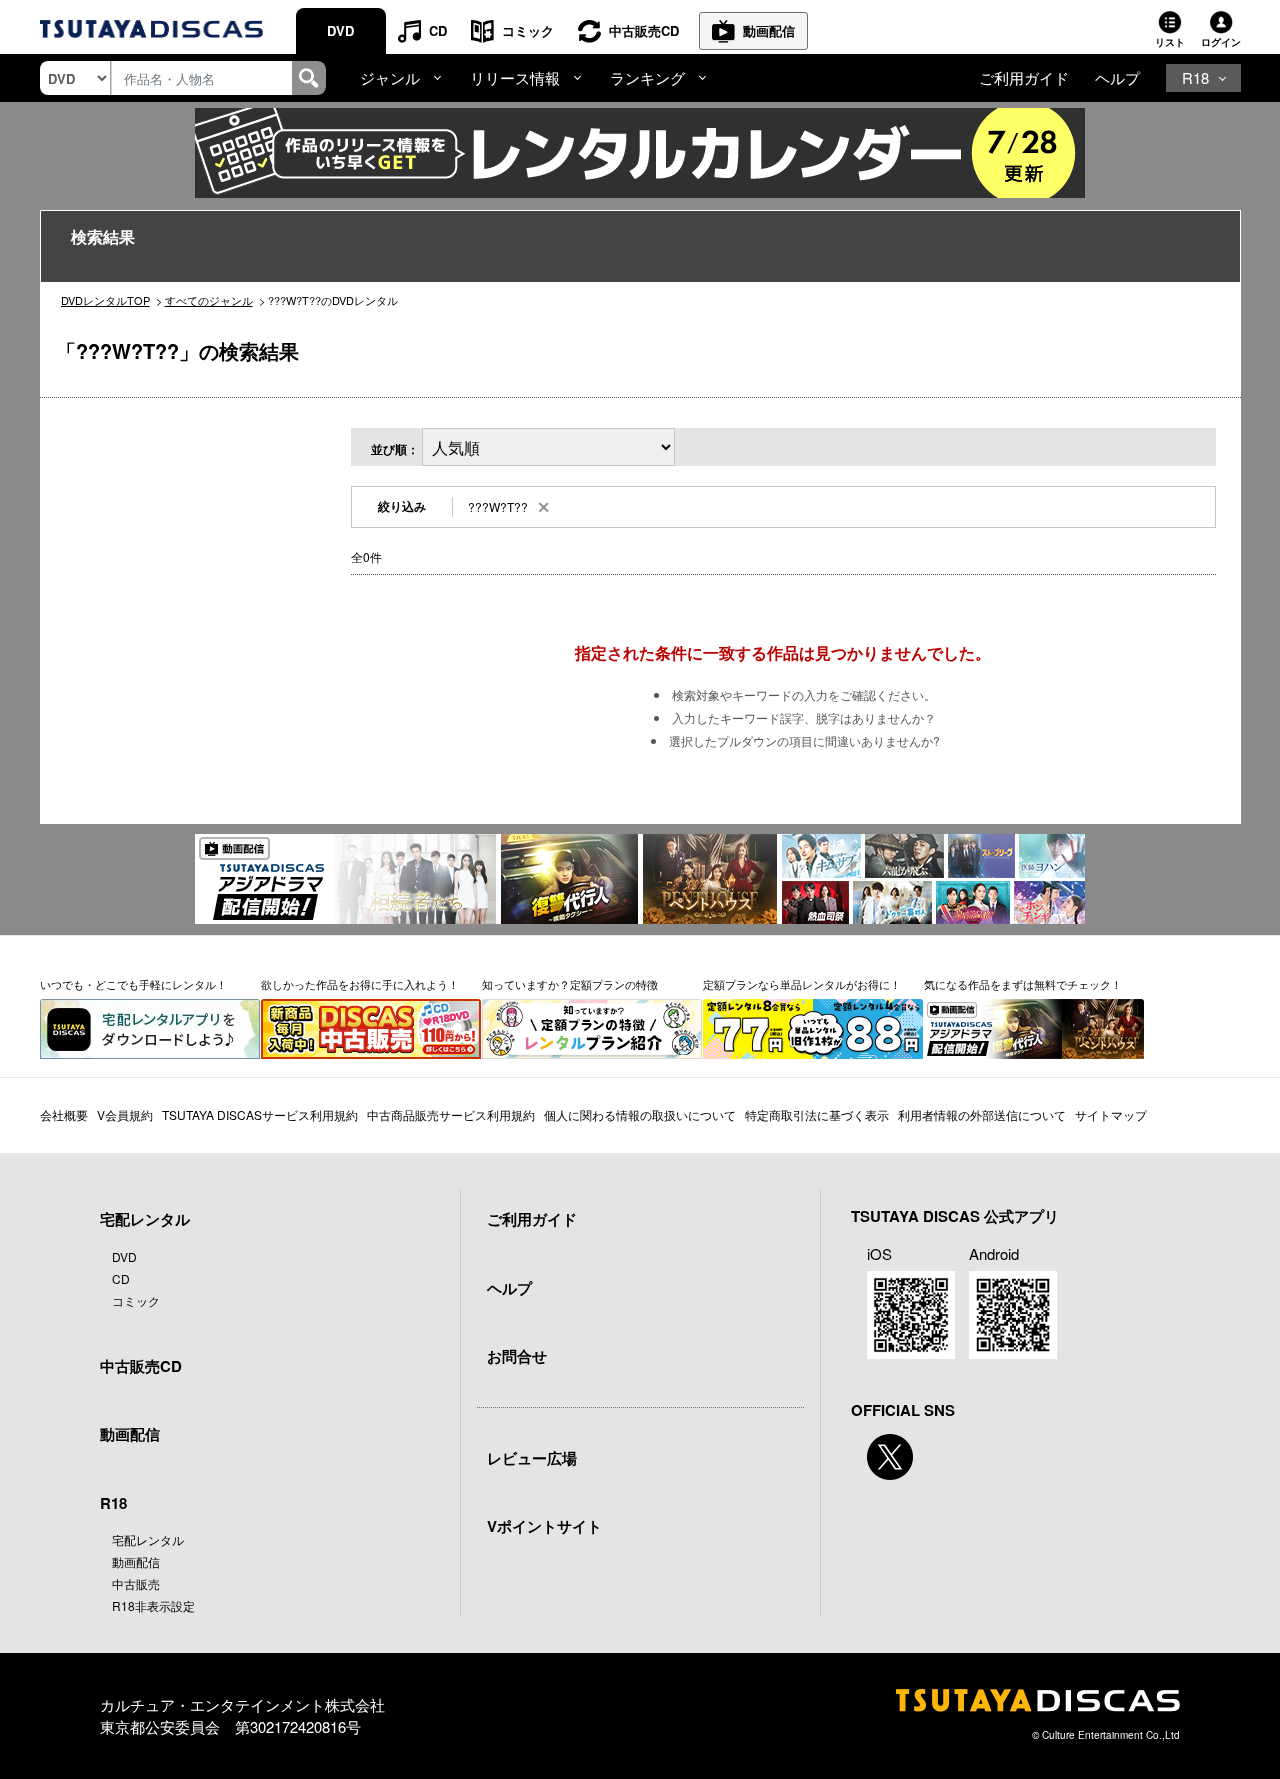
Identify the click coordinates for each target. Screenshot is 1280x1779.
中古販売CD (644, 30)
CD (438, 30)
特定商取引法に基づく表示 (817, 1114)
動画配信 (769, 30)
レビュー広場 (532, 1458)
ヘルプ (1117, 77)
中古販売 (136, 1583)
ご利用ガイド (1024, 77)
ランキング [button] (647, 77)
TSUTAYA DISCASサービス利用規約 (260, 1114)
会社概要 (64, 1114)
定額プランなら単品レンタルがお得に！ (802, 984)
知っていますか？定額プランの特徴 (570, 984)
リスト (1170, 42)
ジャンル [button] (390, 77)
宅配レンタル (148, 1539)
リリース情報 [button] (515, 77)
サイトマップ (1111, 1114)
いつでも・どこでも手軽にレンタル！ (133, 984)
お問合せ (517, 1356)
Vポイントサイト (544, 1526)
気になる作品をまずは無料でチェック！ (1023, 984)
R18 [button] (1195, 77)
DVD (340, 30)
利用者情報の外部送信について (982, 1114)
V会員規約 (125, 1114)
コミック (528, 30)
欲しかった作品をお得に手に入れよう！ (360, 984)
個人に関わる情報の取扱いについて (640, 1114)
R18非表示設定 (153, 1605)
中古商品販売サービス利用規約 (451, 1114)
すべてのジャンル (209, 300)
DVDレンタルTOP (105, 300)
